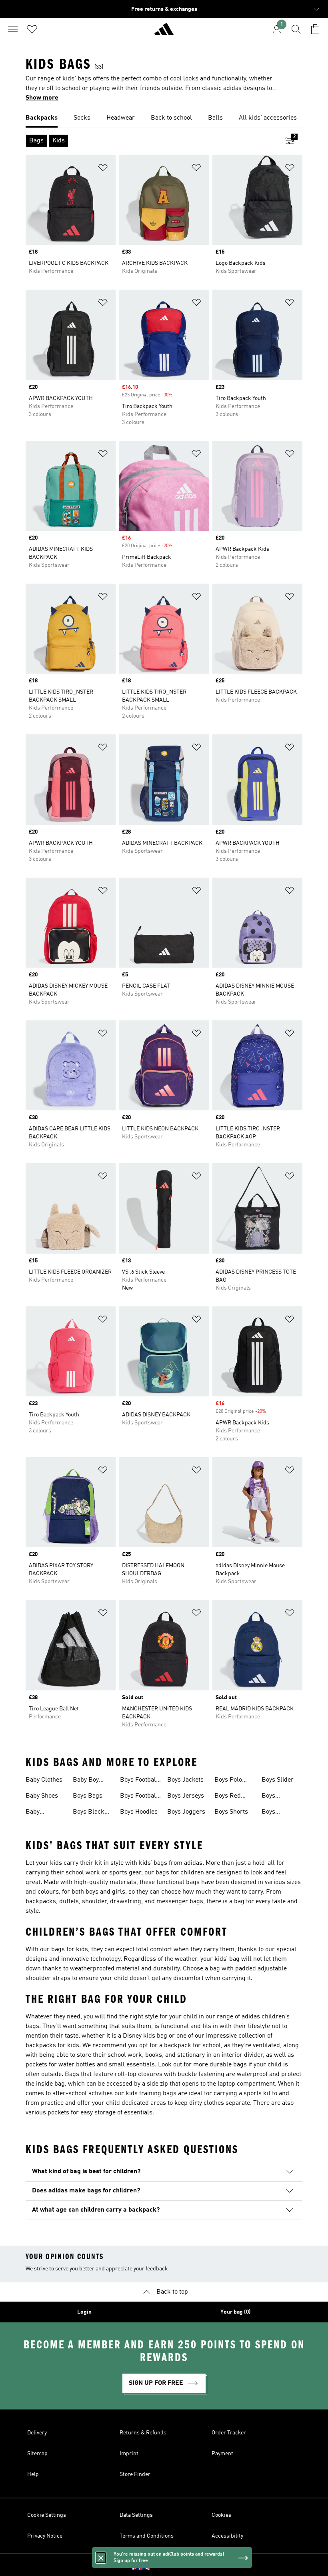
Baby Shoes (42, 1796)
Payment (222, 2454)
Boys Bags (88, 1796)
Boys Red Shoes (228, 1797)
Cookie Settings (47, 2515)
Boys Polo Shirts (228, 1781)
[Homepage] (164, 32)
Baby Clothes (44, 1780)
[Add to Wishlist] (103, 169)
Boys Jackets (185, 1780)
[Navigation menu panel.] (13, 29)
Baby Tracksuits (40, 1813)
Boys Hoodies (139, 1812)
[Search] (296, 29)
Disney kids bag (145, 2036)
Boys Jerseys (186, 1796)
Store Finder (135, 2474)
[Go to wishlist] (32, 29)
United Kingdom (176, 2565)
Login (84, 2312)
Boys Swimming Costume (277, 1813)
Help (33, 2474)
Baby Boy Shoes (86, 1781)
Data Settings (136, 2515)
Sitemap (37, 2454)
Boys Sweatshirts (278, 1797)
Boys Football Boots (139, 1797)
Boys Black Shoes (89, 1813)
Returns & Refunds (143, 2433)
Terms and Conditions (147, 2536)
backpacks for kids (52, 2046)
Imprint (129, 2454)
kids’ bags (153, 1863)
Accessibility (227, 2536)
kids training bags (151, 2094)
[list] (164, 118)
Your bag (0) (236, 2312)
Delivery (37, 2433)
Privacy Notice (45, 2536)
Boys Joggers (186, 1812)
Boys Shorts (231, 1812)
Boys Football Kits (139, 1781)
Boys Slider (278, 1780)
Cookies (221, 2515)
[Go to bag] (315, 29)
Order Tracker (229, 2433)
